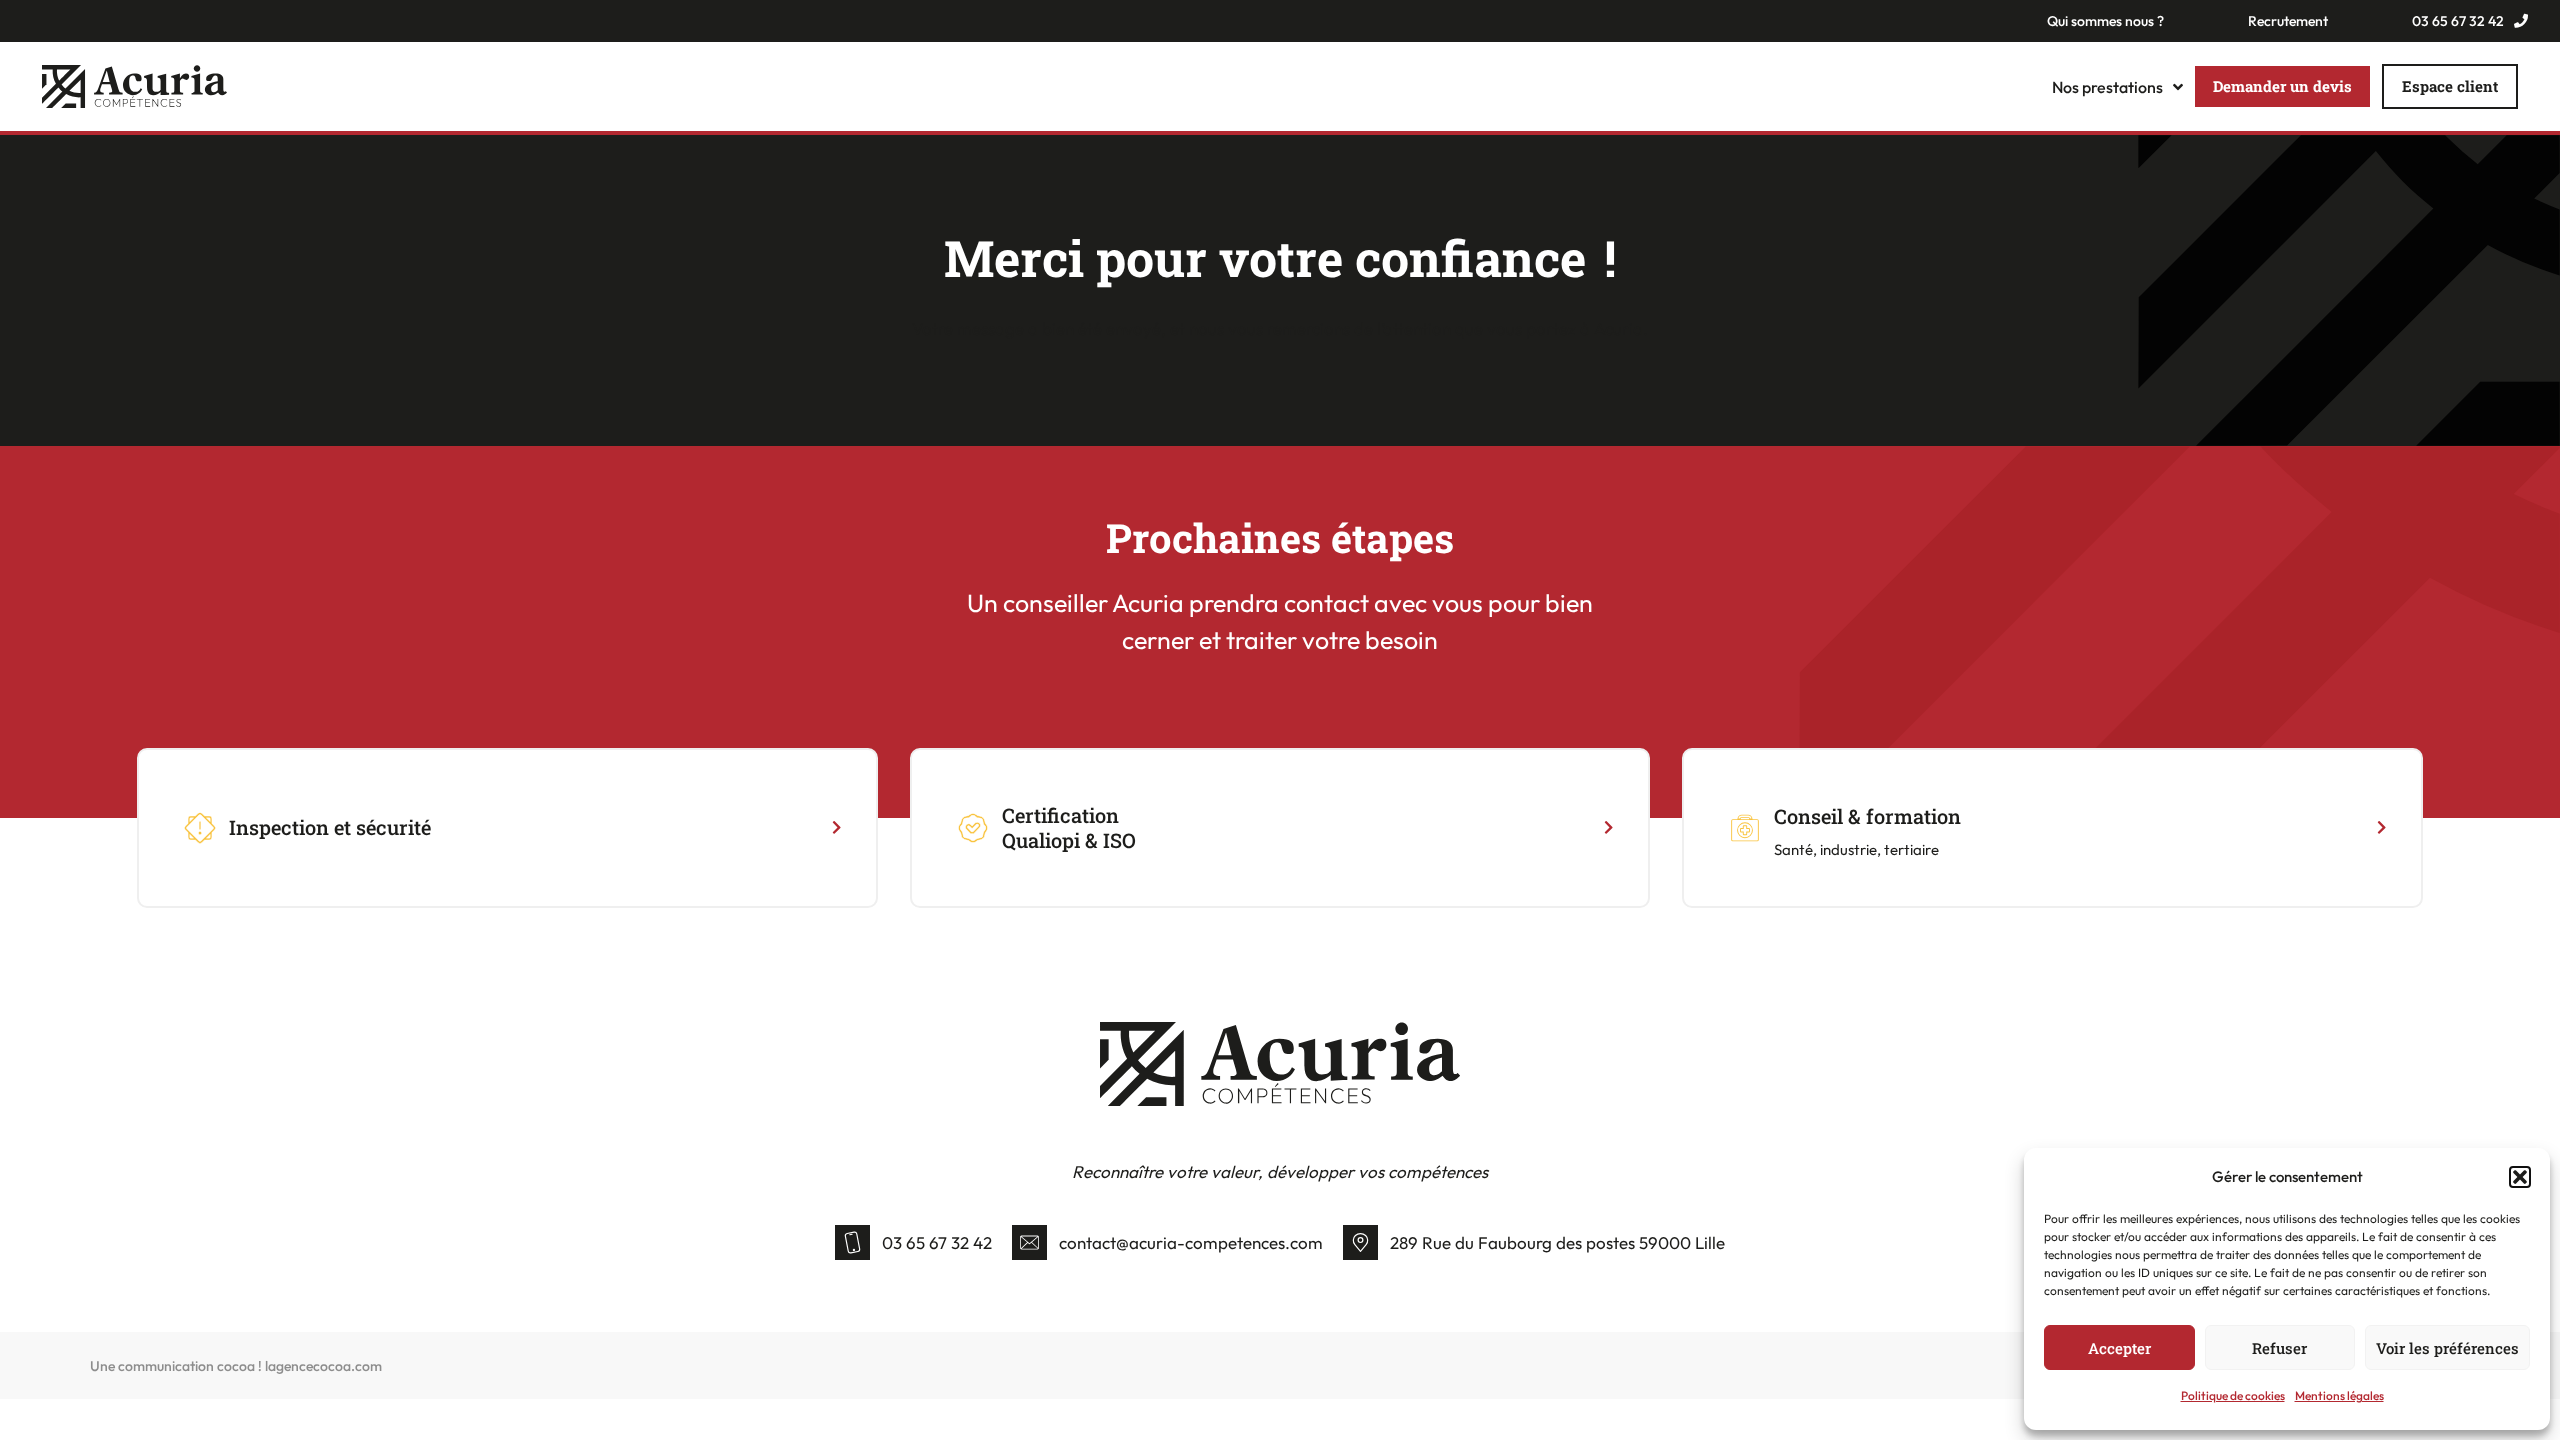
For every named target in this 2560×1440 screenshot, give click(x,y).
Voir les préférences (2447, 1348)
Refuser (2279, 1348)
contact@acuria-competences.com (1191, 1242)
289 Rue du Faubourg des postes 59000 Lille (1557, 1242)
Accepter (2119, 1348)
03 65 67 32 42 (937, 1242)
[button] (2520, 1177)
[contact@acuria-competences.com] (1029, 1242)
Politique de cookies (2233, 1395)
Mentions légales (2339, 1395)
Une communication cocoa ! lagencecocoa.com (236, 1366)
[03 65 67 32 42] (852, 1242)
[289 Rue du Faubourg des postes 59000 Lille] (1360, 1242)
